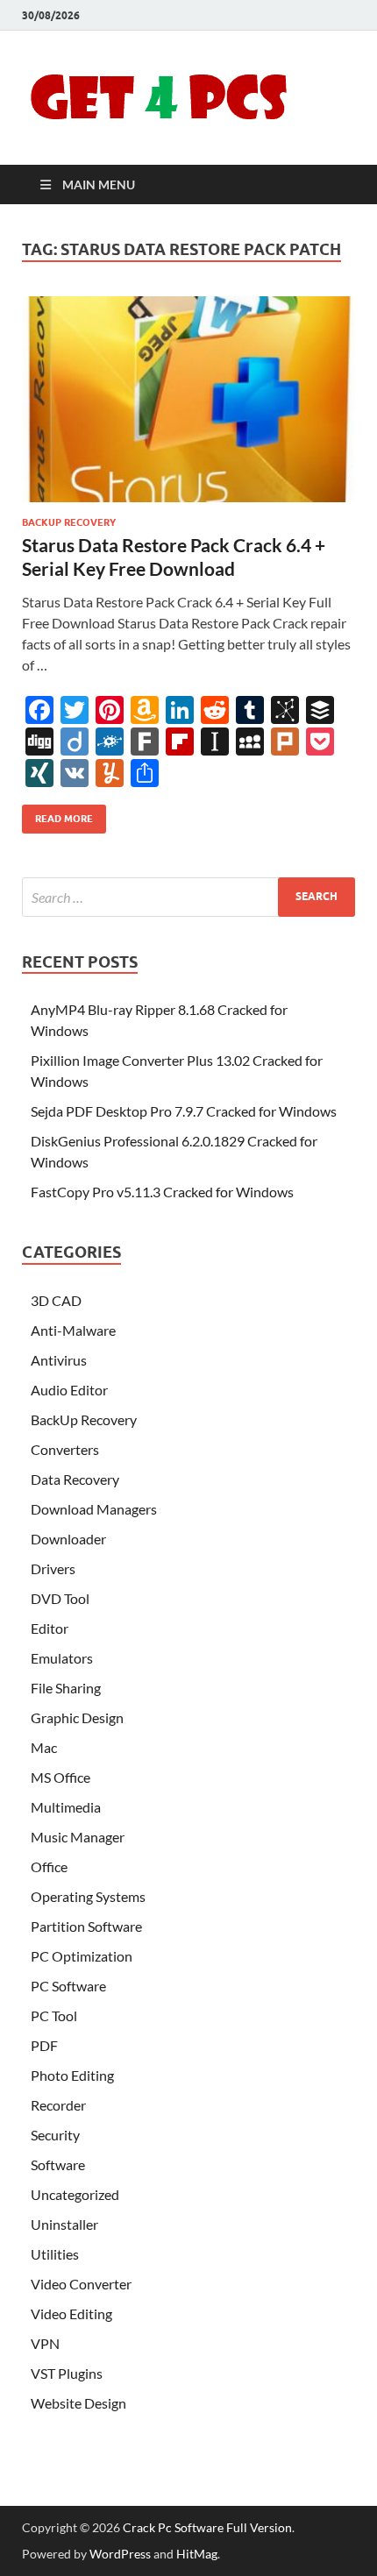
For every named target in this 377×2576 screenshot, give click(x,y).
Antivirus (59, 1360)
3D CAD (56, 1300)
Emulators (62, 1658)
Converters (65, 1449)
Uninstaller (64, 2224)
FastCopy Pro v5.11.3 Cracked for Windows (162, 1192)
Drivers (53, 1568)
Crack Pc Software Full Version (207, 2527)
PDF (44, 2045)
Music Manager (78, 1837)
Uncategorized (75, 2194)
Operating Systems (88, 1896)
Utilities (55, 2254)
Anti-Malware (73, 1330)
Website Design (78, 2403)
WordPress (120, 2554)
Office (49, 1866)
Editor (50, 1628)
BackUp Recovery (69, 522)
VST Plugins (67, 2373)
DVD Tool (60, 1598)
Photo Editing (72, 2075)
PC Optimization (82, 1956)
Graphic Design (77, 1717)
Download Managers (94, 1509)
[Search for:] (188, 897)
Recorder (58, 2105)
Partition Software (86, 1926)
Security (55, 2135)
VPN (45, 2343)
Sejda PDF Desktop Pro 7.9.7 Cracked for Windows (184, 1111)
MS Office (60, 1777)
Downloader (68, 1539)
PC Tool (54, 2015)
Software (58, 2164)
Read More (57, 815)
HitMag (197, 2554)
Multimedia (66, 1807)
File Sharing (66, 1688)
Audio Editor (69, 1390)
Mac (44, 1747)
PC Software (68, 1986)
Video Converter (81, 2284)
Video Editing (71, 2313)
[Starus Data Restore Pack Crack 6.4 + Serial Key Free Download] (188, 399)
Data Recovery (75, 1479)
